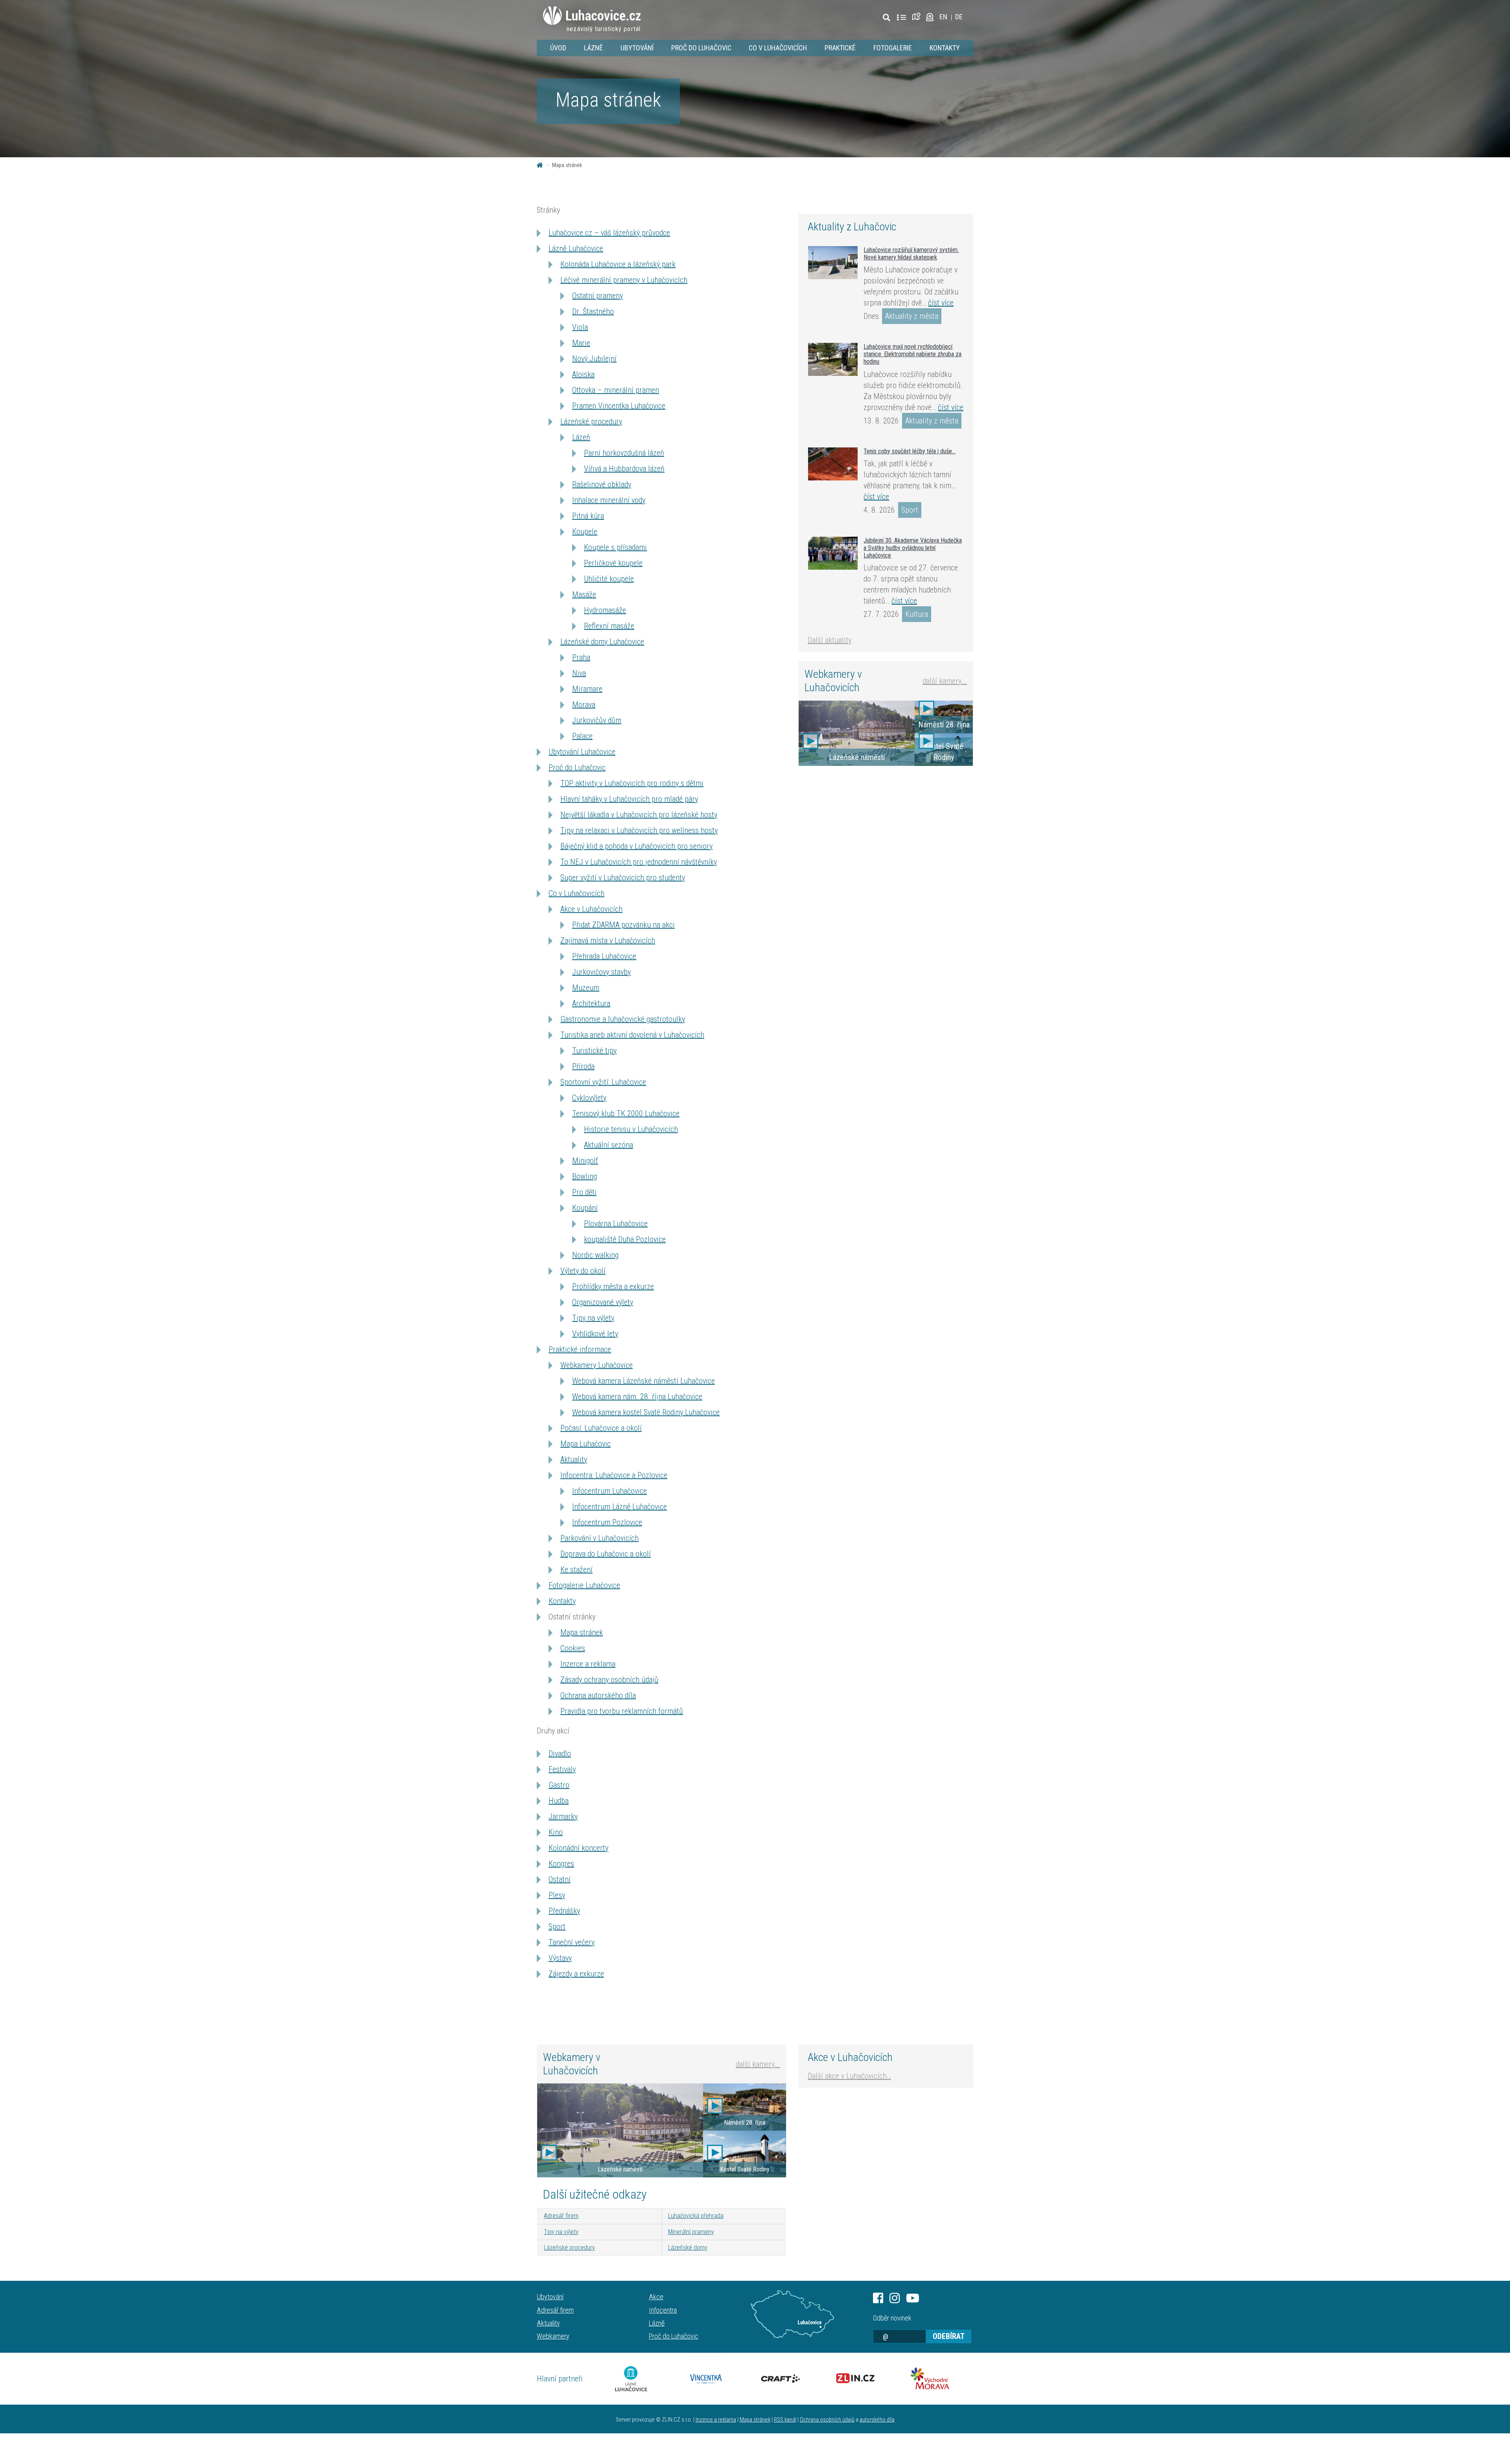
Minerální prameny (691, 2232)
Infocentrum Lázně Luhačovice (620, 1507)
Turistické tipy (594, 1051)
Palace (582, 736)
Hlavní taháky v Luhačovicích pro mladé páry (629, 799)
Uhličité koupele (609, 579)
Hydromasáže (605, 610)
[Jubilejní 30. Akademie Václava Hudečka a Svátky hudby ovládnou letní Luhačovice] (833, 553)
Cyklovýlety (589, 1098)
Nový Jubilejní (594, 359)
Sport (557, 1927)
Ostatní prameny (598, 296)
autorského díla (877, 2420)
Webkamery (553, 2336)
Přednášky (564, 1911)
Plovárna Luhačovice (616, 1224)
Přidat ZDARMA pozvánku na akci (623, 925)
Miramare (587, 689)
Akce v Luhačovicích (591, 909)
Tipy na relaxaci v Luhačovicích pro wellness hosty (639, 830)
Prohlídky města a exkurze (613, 1286)
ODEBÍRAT (949, 2336)
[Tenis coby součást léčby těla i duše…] (833, 464)
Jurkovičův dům (597, 720)
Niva (579, 673)
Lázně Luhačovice (576, 248)
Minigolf (585, 1161)
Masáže (584, 594)
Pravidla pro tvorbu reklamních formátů (622, 1711)
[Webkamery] (930, 17)
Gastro (559, 1785)
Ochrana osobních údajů (827, 2420)
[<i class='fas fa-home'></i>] (540, 165)
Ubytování (637, 48)
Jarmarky (563, 1816)
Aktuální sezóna (609, 1145)
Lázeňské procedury (591, 421)
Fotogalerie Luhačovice (584, 1585)
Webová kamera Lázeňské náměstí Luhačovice (644, 1381)
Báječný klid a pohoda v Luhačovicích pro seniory (636, 846)
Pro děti (584, 1192)
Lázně (593, 48)
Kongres (561, 1864)
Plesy (557, 1895)
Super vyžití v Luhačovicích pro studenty (623, 878)
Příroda (583, 1066)
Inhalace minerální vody (609, 500)
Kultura (917, 614)
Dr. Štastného (593, 311)
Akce (656, 2297)
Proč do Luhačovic (701, 48)
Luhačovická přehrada (696, 2216)
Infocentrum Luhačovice (610, 1491)
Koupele (585, 532)
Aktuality (574, 1459)
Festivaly (562, 1769)
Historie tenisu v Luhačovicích (631, 1129)
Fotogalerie (893, 48)
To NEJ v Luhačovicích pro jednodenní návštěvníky (639, 862)
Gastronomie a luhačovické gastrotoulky (623, 1019)
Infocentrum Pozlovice (607, 1522)
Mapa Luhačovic (586, 1444)
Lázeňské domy (688, 2248)
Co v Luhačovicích (778, 48)
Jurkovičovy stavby (601, 972)
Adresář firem (561, 2216)
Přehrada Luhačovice (604, 956)
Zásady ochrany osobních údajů (609, 1680)
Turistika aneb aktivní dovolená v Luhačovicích (632, 1035)
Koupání (585, 1208)
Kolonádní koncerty (578, 1848)
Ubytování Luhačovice (582, 752)
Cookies (573, 1648)
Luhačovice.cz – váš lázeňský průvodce (609, 233)
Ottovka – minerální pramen (616, 390)
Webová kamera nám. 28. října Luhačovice (637, 1397)
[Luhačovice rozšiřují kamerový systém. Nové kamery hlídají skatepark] (833, 263)
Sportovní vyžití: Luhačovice (603, 1082)
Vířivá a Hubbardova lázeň (624, 469)
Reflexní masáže (609, 626)
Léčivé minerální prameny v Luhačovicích (624, 280)
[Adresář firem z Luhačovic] (901, 18)
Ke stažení (576, 1570)
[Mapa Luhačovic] (918, 17)
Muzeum (586, 988)
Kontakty (945, 48)
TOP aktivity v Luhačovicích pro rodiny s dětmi (632, 783)
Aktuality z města (912, 316)
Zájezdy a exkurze (576, 1974)
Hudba (559, 1801)
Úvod (558, 48)
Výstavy (560, 1958)
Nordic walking (595, 1255)
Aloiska (583, 374)
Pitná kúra (588, 516)
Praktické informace (580, 1349)
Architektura (591, 1003)
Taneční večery (572, 1942)
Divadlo (560, 1754)
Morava (584, 705)
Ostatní (560, 1879)
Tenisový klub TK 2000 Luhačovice (626, 1113)
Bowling (585, 1176)
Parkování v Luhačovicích (599, 1538)
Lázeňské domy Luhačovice (602, 642)
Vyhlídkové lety (595, 1334)
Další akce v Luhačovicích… (849, 2076)
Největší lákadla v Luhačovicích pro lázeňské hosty (639, 815)
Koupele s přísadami (615, 547)
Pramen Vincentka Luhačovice (619, 406)
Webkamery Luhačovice (597, 1365)
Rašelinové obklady (602, 484)
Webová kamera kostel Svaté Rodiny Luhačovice (646, 1412)
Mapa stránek (582, 1632)
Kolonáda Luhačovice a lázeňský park (618, 264)
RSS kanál (785, 2420)
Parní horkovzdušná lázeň (624, 453)
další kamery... (945, 681)
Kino (556, 1832)
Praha (581, 657)
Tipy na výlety (593, 1318)
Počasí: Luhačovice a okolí (601, 1428)
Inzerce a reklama (588, 1664)
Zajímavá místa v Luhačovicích (608, 940)
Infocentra (663, 2310)
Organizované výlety (603, 1302)
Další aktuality (830, 640)
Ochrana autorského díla (598, 1695)
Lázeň (581, 437)
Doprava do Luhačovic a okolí (606, 1554)
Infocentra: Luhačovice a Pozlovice (614, 1475)
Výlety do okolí (583, 1271)
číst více (941, 303)
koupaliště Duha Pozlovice (625, 1239)
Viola (580, 327)
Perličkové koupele (613, 563)
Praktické (840, 48)
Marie (581, 343)
